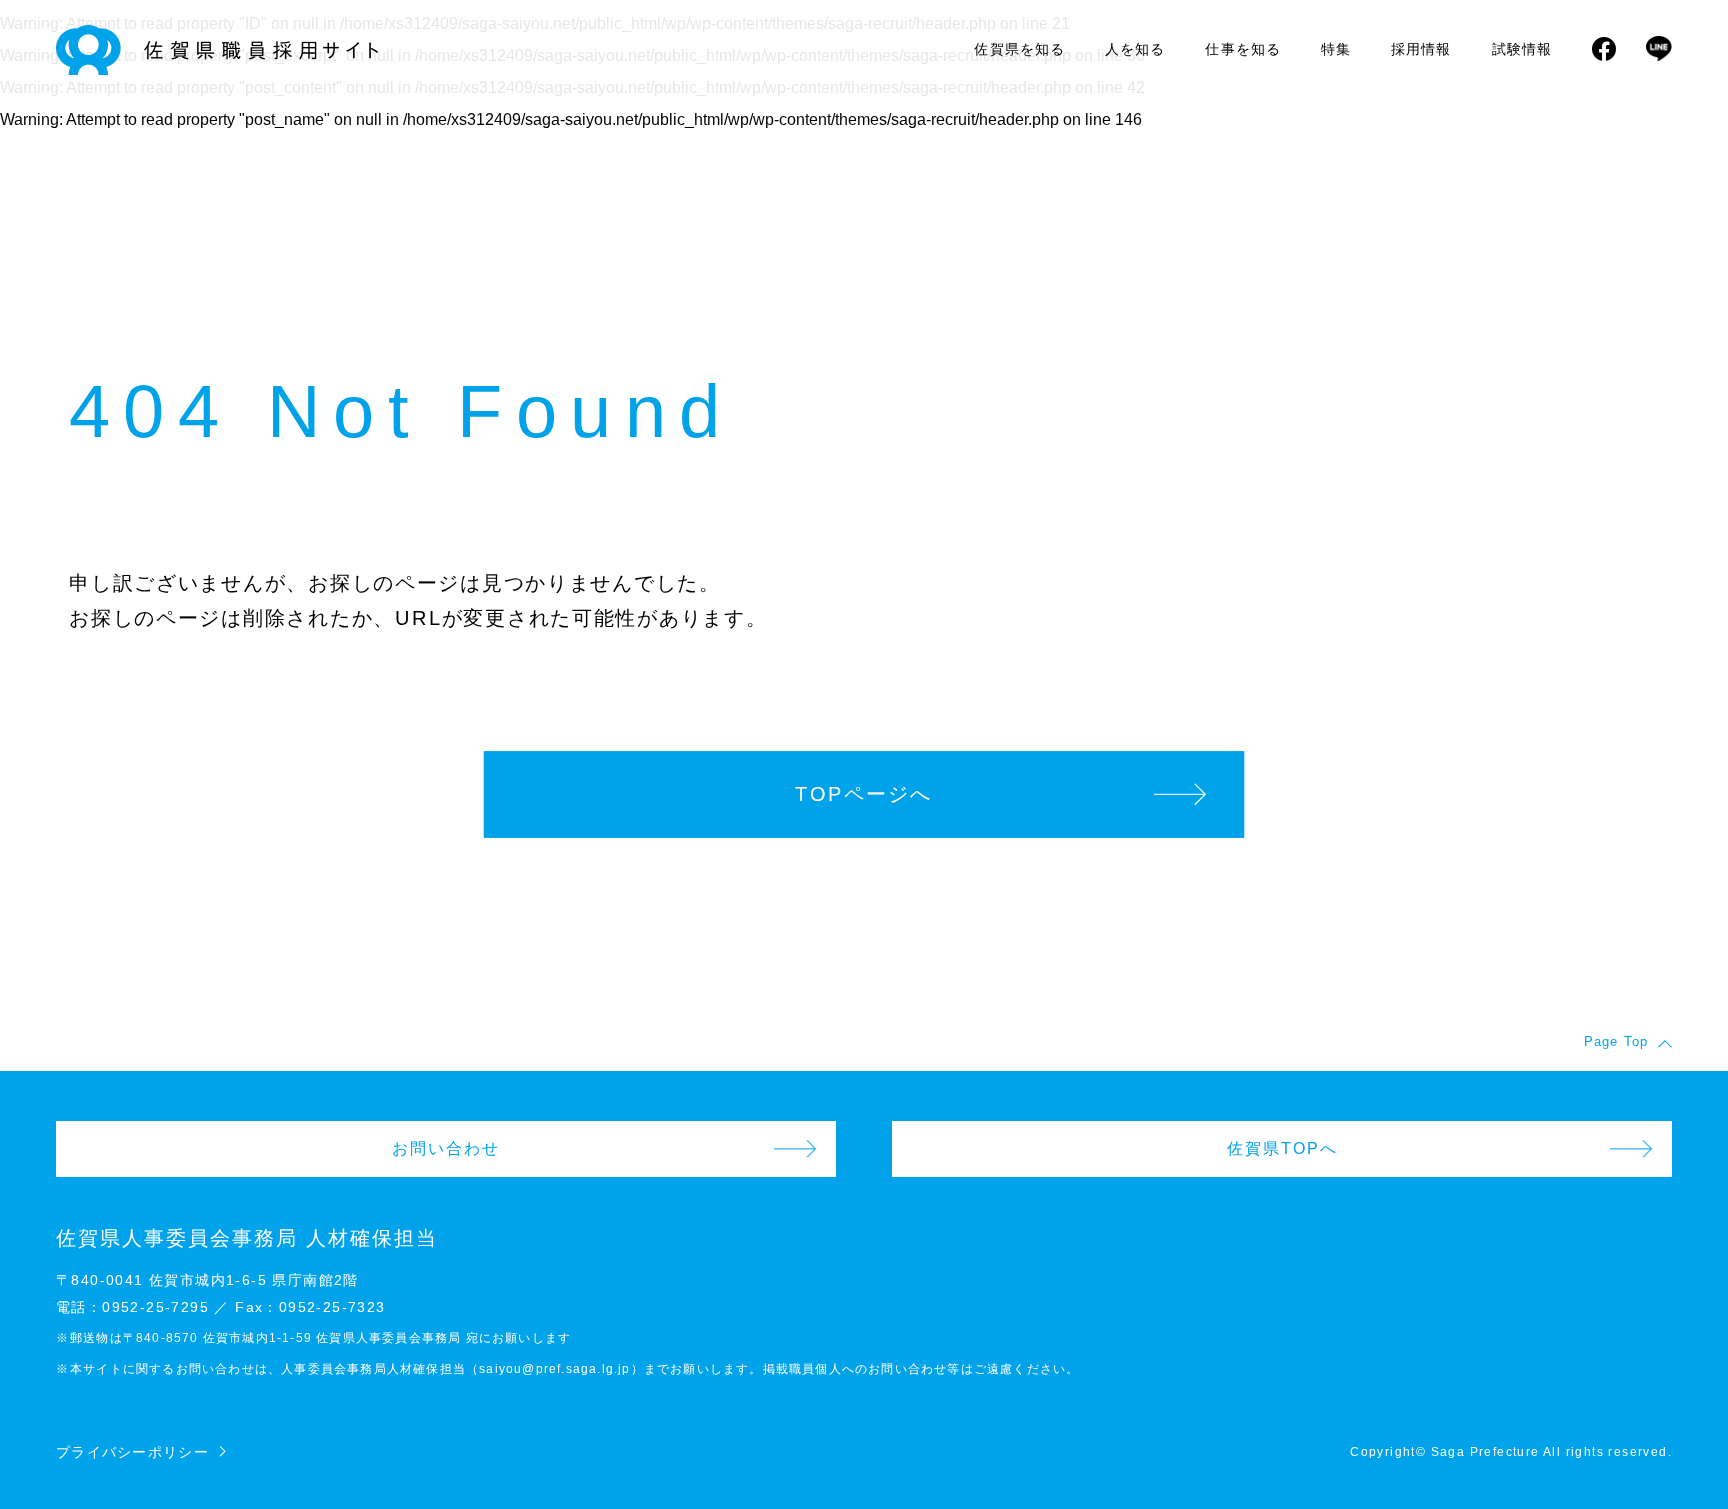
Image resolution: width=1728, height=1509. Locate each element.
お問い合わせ (446, 1148)
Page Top (1616, 1042)
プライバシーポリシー (132, 1452)
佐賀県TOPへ (1282, 1148)
